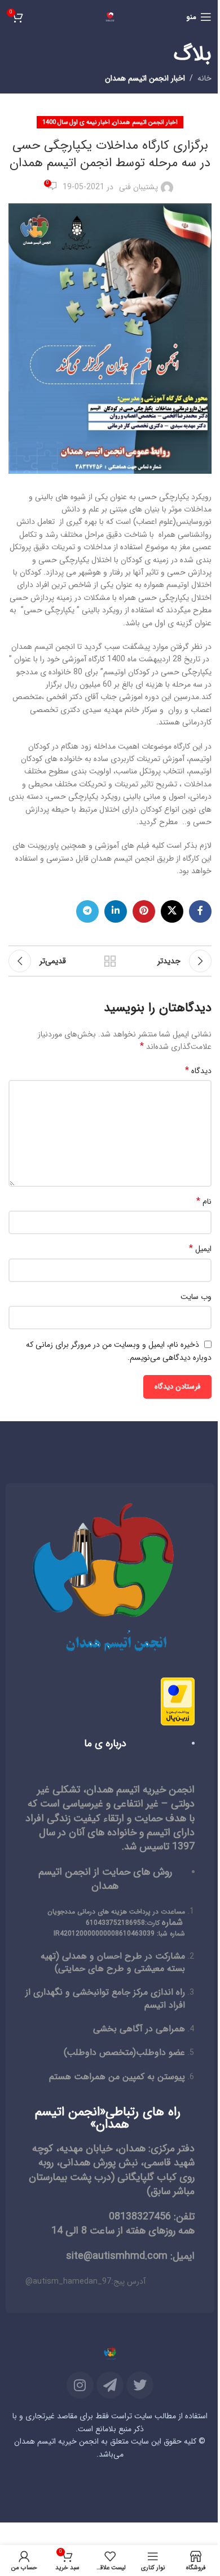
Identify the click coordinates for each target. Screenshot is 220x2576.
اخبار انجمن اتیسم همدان (145, 78)
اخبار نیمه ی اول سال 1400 (76, 122)
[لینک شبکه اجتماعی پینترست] (144, 911)
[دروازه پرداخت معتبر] (178, 1701)
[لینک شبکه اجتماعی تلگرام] (87, 911)
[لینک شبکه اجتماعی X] (172, 911)
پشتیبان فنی (138, 187)
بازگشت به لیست (110, 961)
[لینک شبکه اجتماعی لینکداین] (116, 911)
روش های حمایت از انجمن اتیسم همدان (105, 1879)
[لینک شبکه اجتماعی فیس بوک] (200, 911)
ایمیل (200, 1249)
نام (204, 1202)
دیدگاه (198, 1071)
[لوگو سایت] (110, 16)
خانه (204, 78)
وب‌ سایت (196, 1297)
